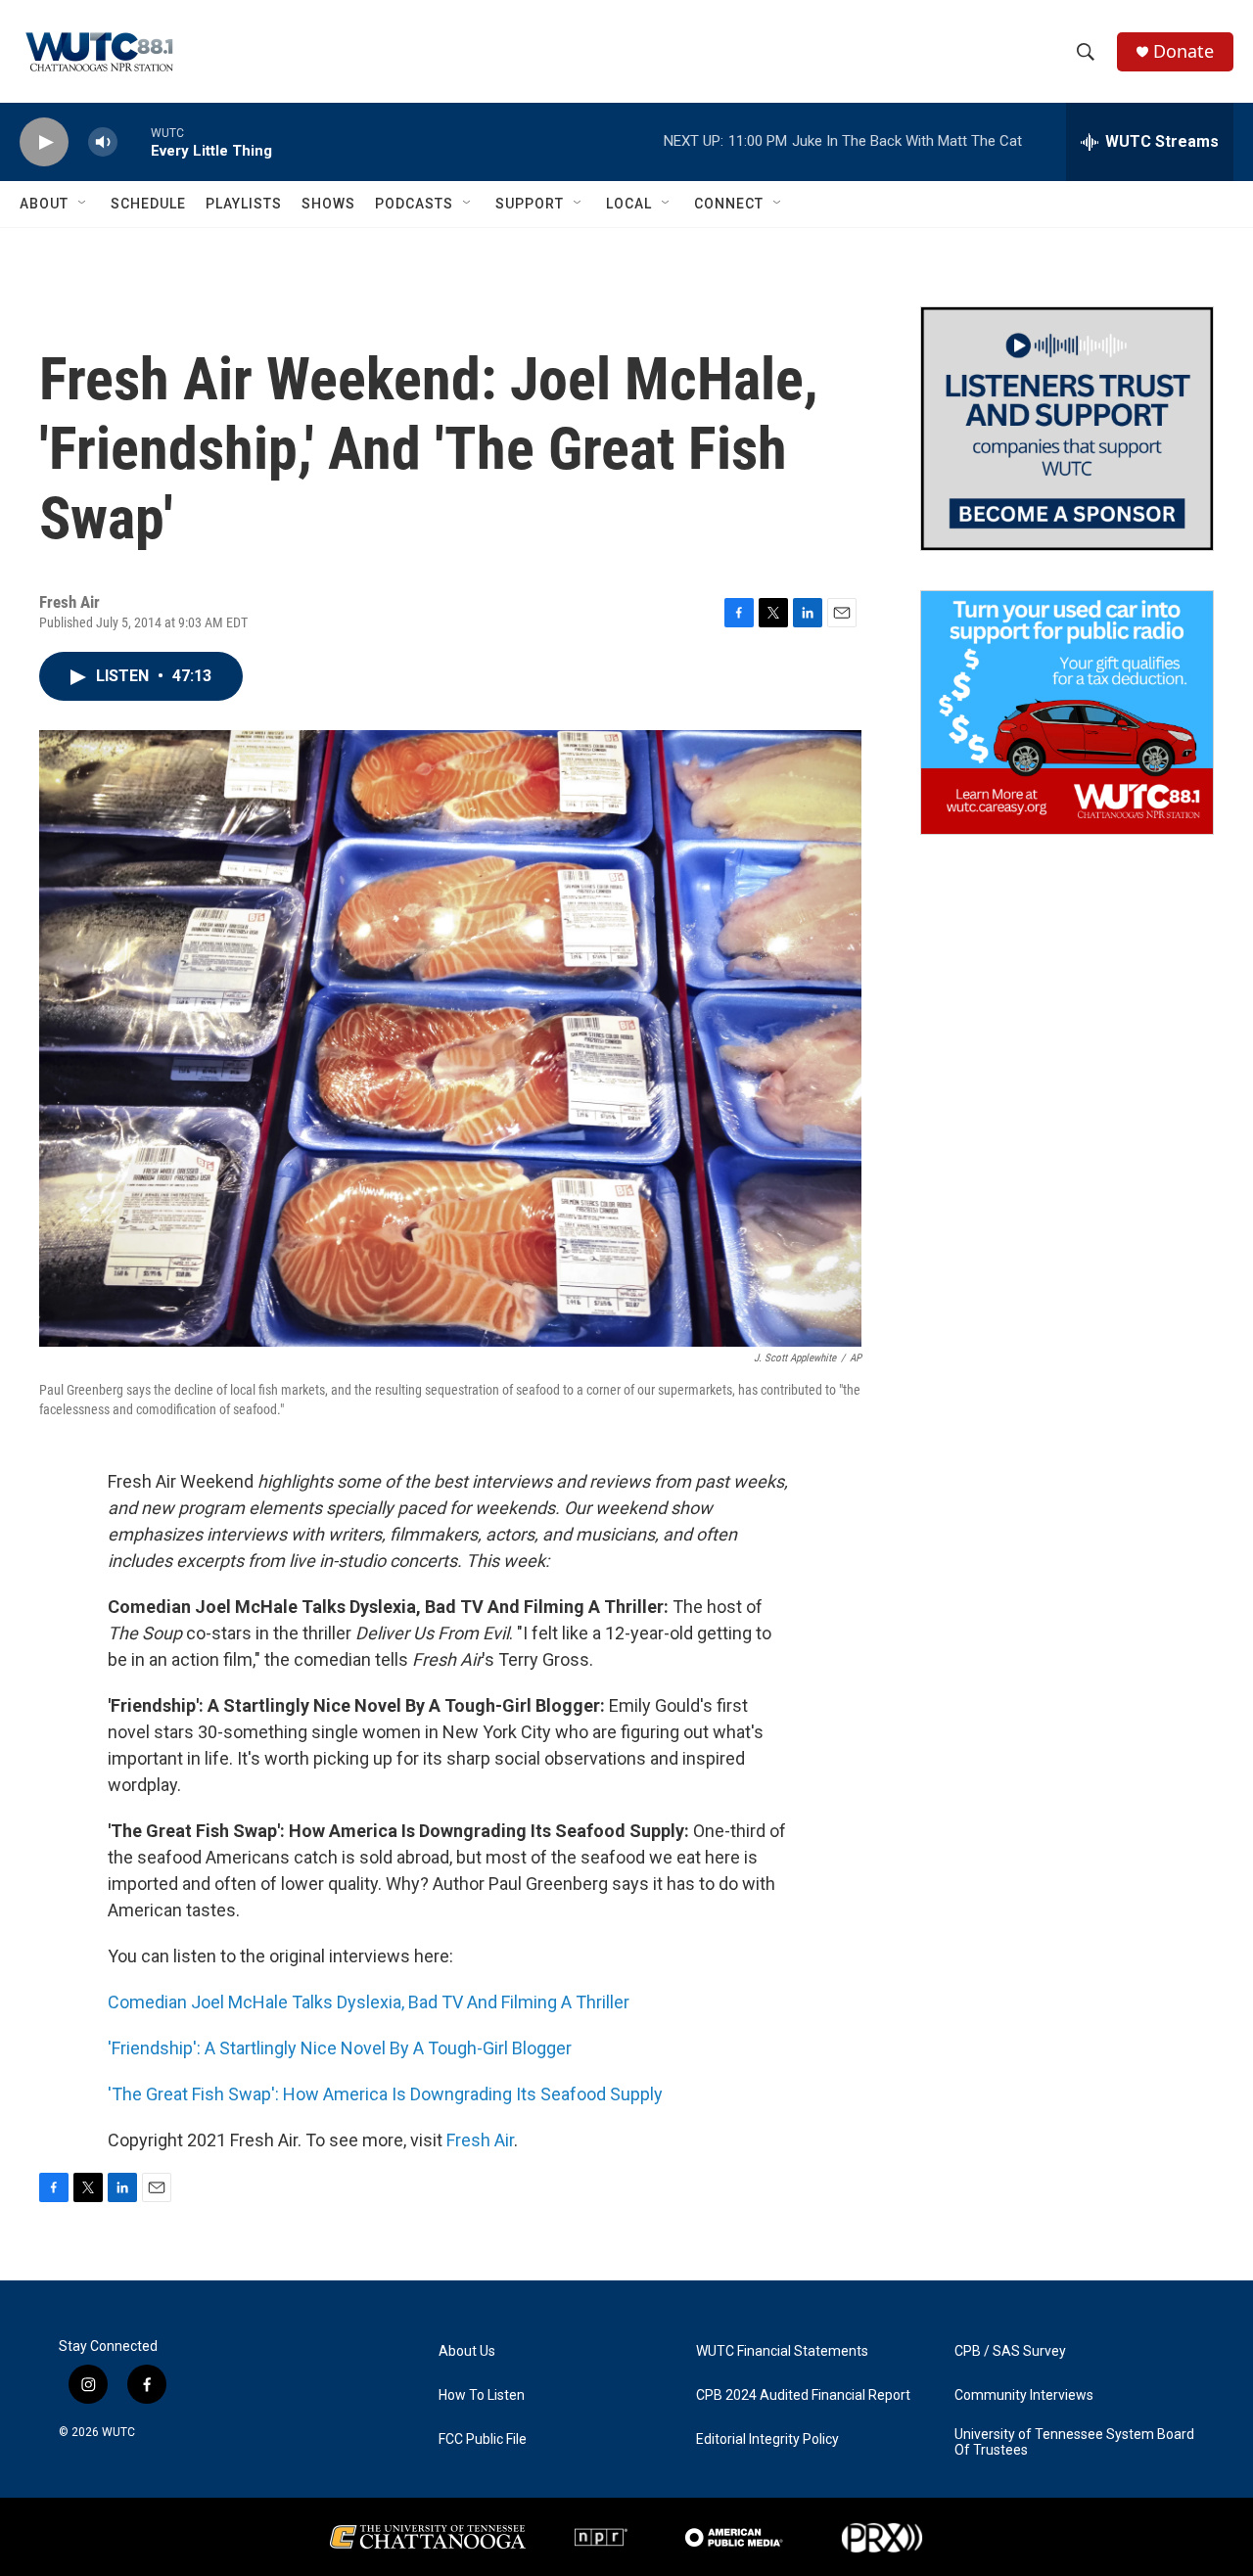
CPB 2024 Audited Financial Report (803, 2395)
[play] (44, 142)
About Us (467, 2351)
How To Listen (482, 2395)
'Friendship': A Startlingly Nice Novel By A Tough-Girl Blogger (340, 2048)
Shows (328, 204)
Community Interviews (1024, 2395)
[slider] (134, 141)
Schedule (148, 204)
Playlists (244, 204)
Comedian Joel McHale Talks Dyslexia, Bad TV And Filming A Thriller (369, 2002)
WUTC (118, 2432)
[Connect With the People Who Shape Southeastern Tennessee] (1067, 429)
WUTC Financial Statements (782, 2351)
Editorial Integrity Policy (767, 2439)
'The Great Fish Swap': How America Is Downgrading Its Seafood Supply (385, 2094)
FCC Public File (483, 2439)
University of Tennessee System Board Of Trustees (1074, 2442)
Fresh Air (480, 2140)
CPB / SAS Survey (1010, 2351)
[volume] (103, 142)
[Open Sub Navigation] (83, 204)
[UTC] (428, 2537)
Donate (1183, 51)
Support (530, 204)
